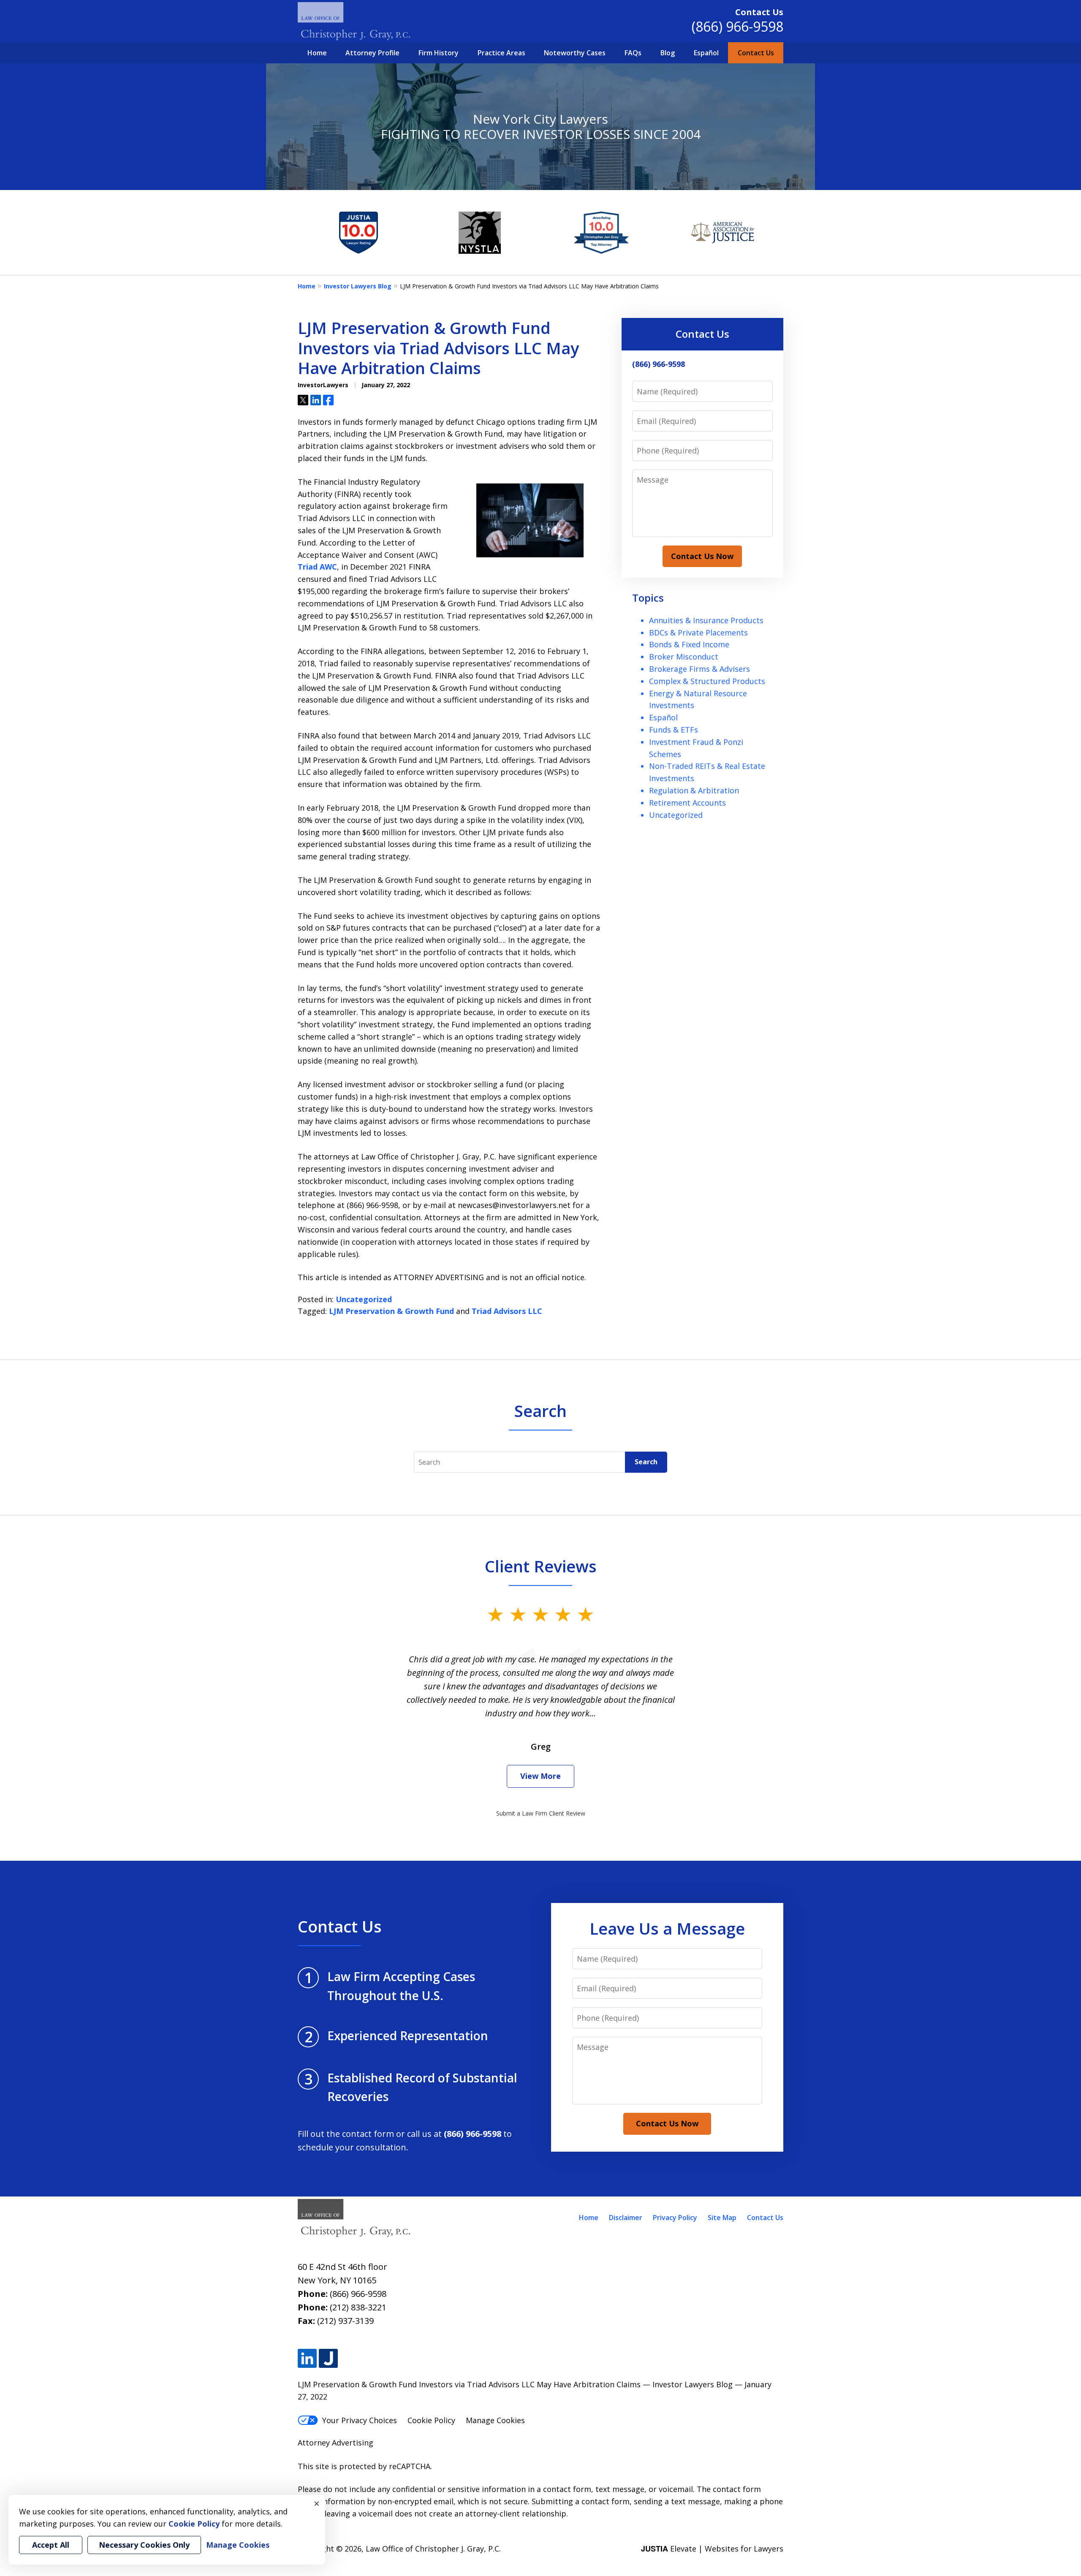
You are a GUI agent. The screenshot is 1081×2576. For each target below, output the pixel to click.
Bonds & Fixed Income (689, 644)
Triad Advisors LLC (507, 1311)
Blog (668, 53)
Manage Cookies (495, 2420)
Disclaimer (626, 2218)
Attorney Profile (372, 53)
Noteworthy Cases (575, 53)
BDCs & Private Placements (698, 632)
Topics (648, 598)
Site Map (722, 2218)
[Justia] (328, 2358)
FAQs (633, 53)
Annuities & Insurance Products (706, 620)
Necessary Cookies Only (144, 2545)
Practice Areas (501, 53)
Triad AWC (317, 567)
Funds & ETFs (674, 730)
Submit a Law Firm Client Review (541, 1813)
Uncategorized (364, 1299)
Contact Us (756, 53)
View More (540, 1776)
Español (706, 53)
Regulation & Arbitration (694, 790)
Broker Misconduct (684, 657)
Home (317, 53)
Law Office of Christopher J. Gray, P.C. (433, 2549)
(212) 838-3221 (358, 2307)
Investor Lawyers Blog (358, 286)
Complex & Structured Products (707, 681)
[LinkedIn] (307, 2358)
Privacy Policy (675, 2218)
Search (646, 1462)
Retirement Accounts (687, 803)
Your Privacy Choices (360, 2420)
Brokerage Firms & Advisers (699, 669)
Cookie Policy (431, 2420)
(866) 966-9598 (737, 26)
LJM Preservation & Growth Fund (391, 1311)
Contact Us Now (702, 556)
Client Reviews (541, 1566)
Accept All (51, 2545)
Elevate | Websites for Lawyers (712, 2549)
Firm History (439, 53)
